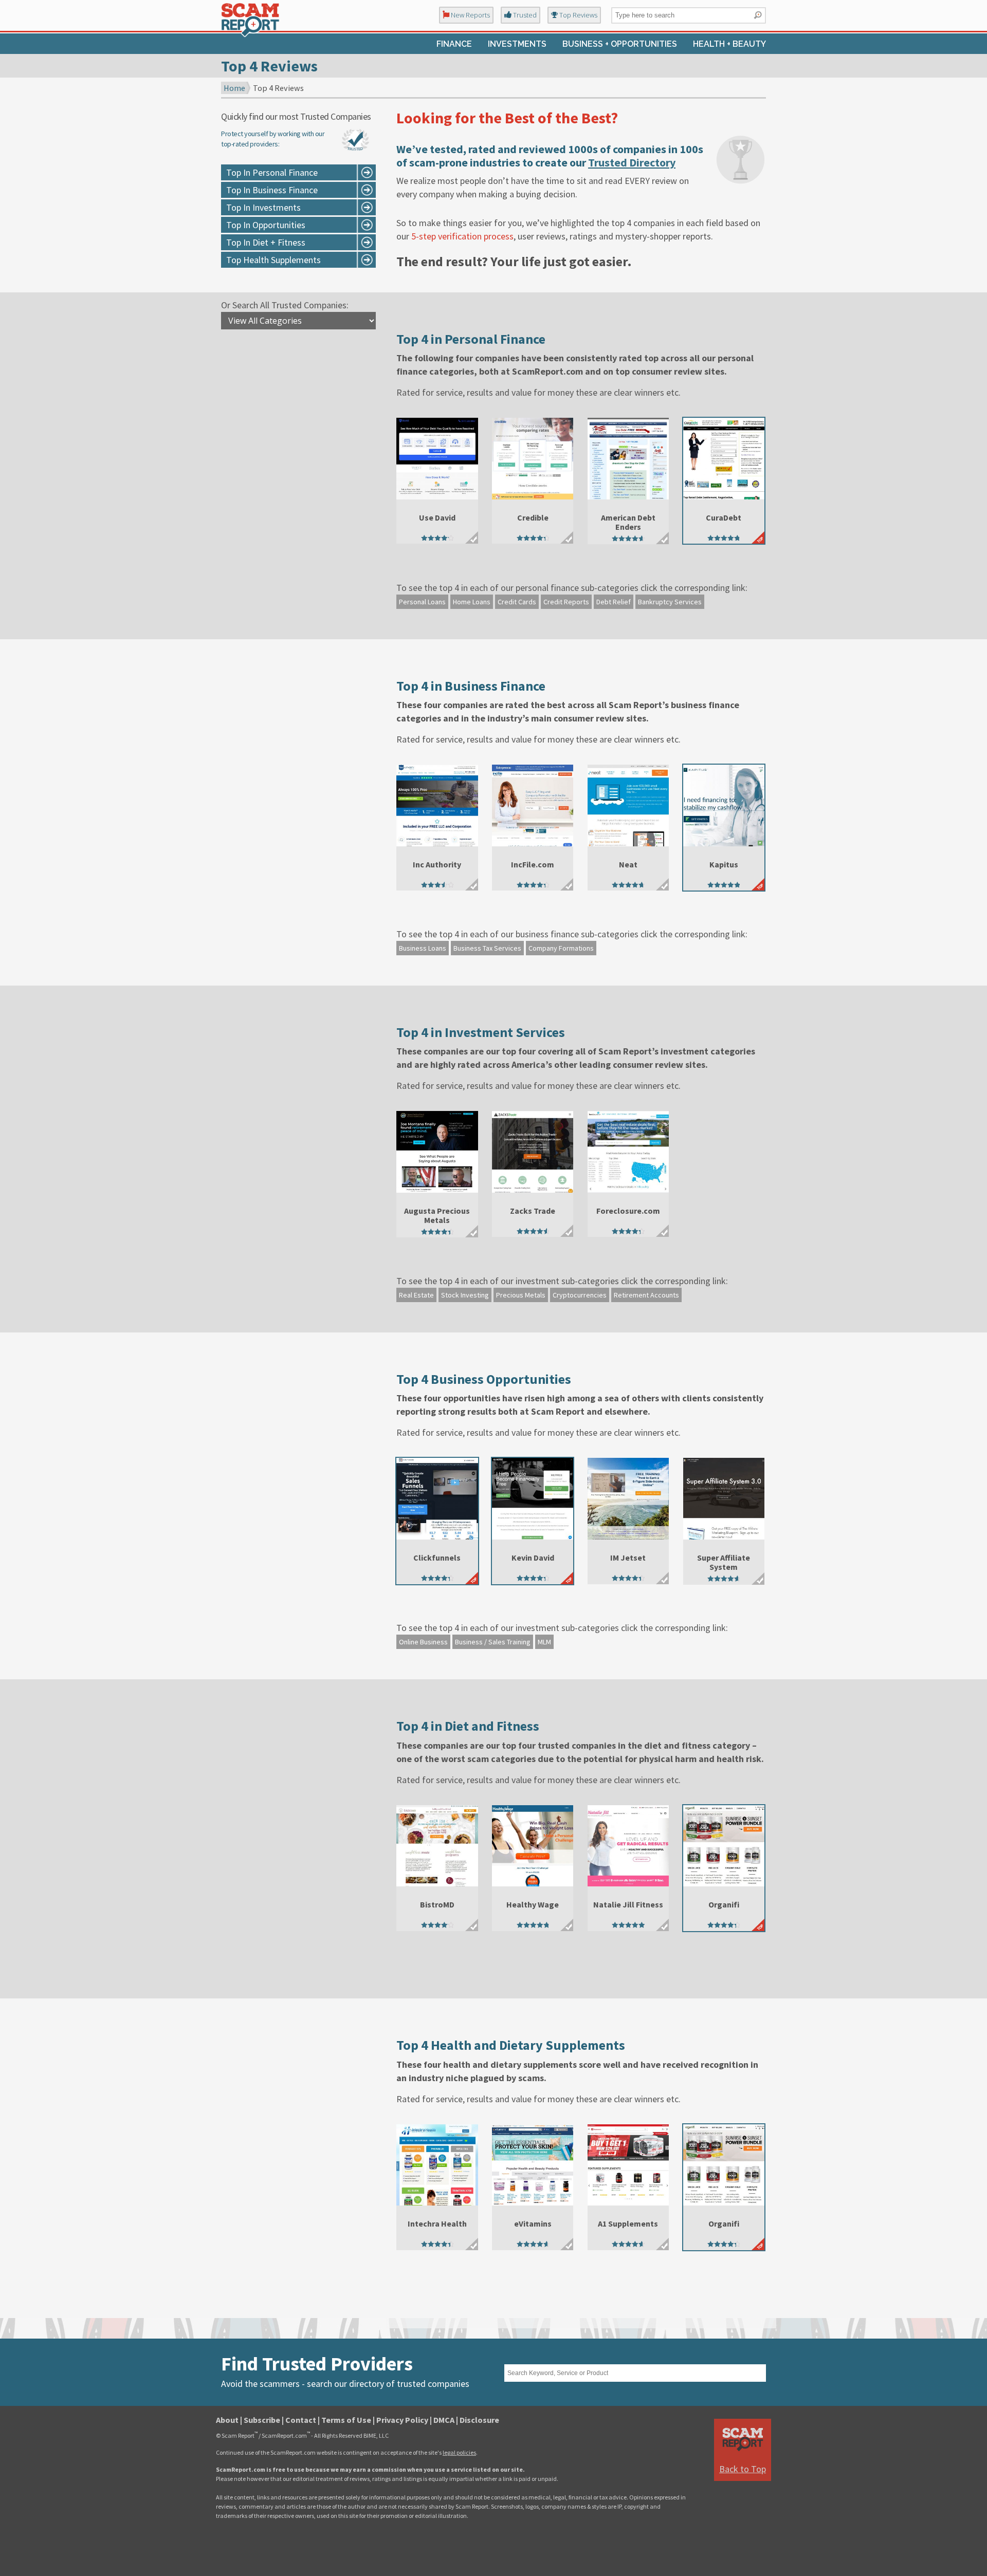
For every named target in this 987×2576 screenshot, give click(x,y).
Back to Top (743, 2469)
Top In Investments (263, 207)
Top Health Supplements (273, 260)
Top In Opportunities (266, 225)
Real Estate (416, 1295)
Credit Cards (517, 602)
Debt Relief (614, 602)
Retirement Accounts (646, 1295)
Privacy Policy (402, 2420)
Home (234, 88)
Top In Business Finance (272, 190)
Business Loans (423, 948)
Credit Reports (566, 602)
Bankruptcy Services (670, 602)
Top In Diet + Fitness (266, 242)
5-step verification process (462, 236)
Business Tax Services (487, 948)
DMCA (444, 2420)
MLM (544, 1642)
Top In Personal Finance (272, 172)
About (227, 2420)
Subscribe (262, 2420)
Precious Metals (521, 1295)
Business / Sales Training (493, 1642)
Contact (301, 2420)
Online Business (423, 1642)
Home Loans (472, 602)
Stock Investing (465, 1295)
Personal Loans (422, 602)
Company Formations (561, 948)
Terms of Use (346, 2420)
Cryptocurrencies (580, 1295)
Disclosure (479, 2420)
